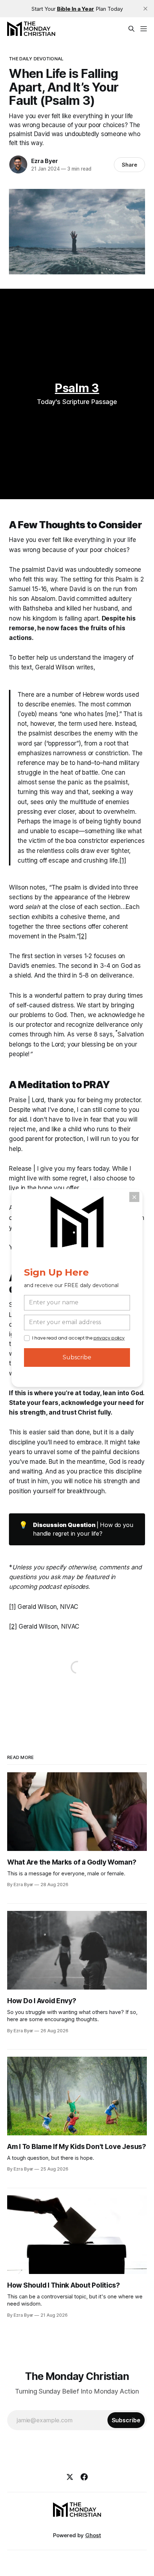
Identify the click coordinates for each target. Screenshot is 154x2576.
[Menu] (144, 29)
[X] (70, 2477)
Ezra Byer (44, 161)
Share (129, 165)
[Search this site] (131, 29)
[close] (145, 9)
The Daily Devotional (36, 59)
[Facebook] (84, 2477)
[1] (123, 860)
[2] (83, 936)
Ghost (93, 2535)
